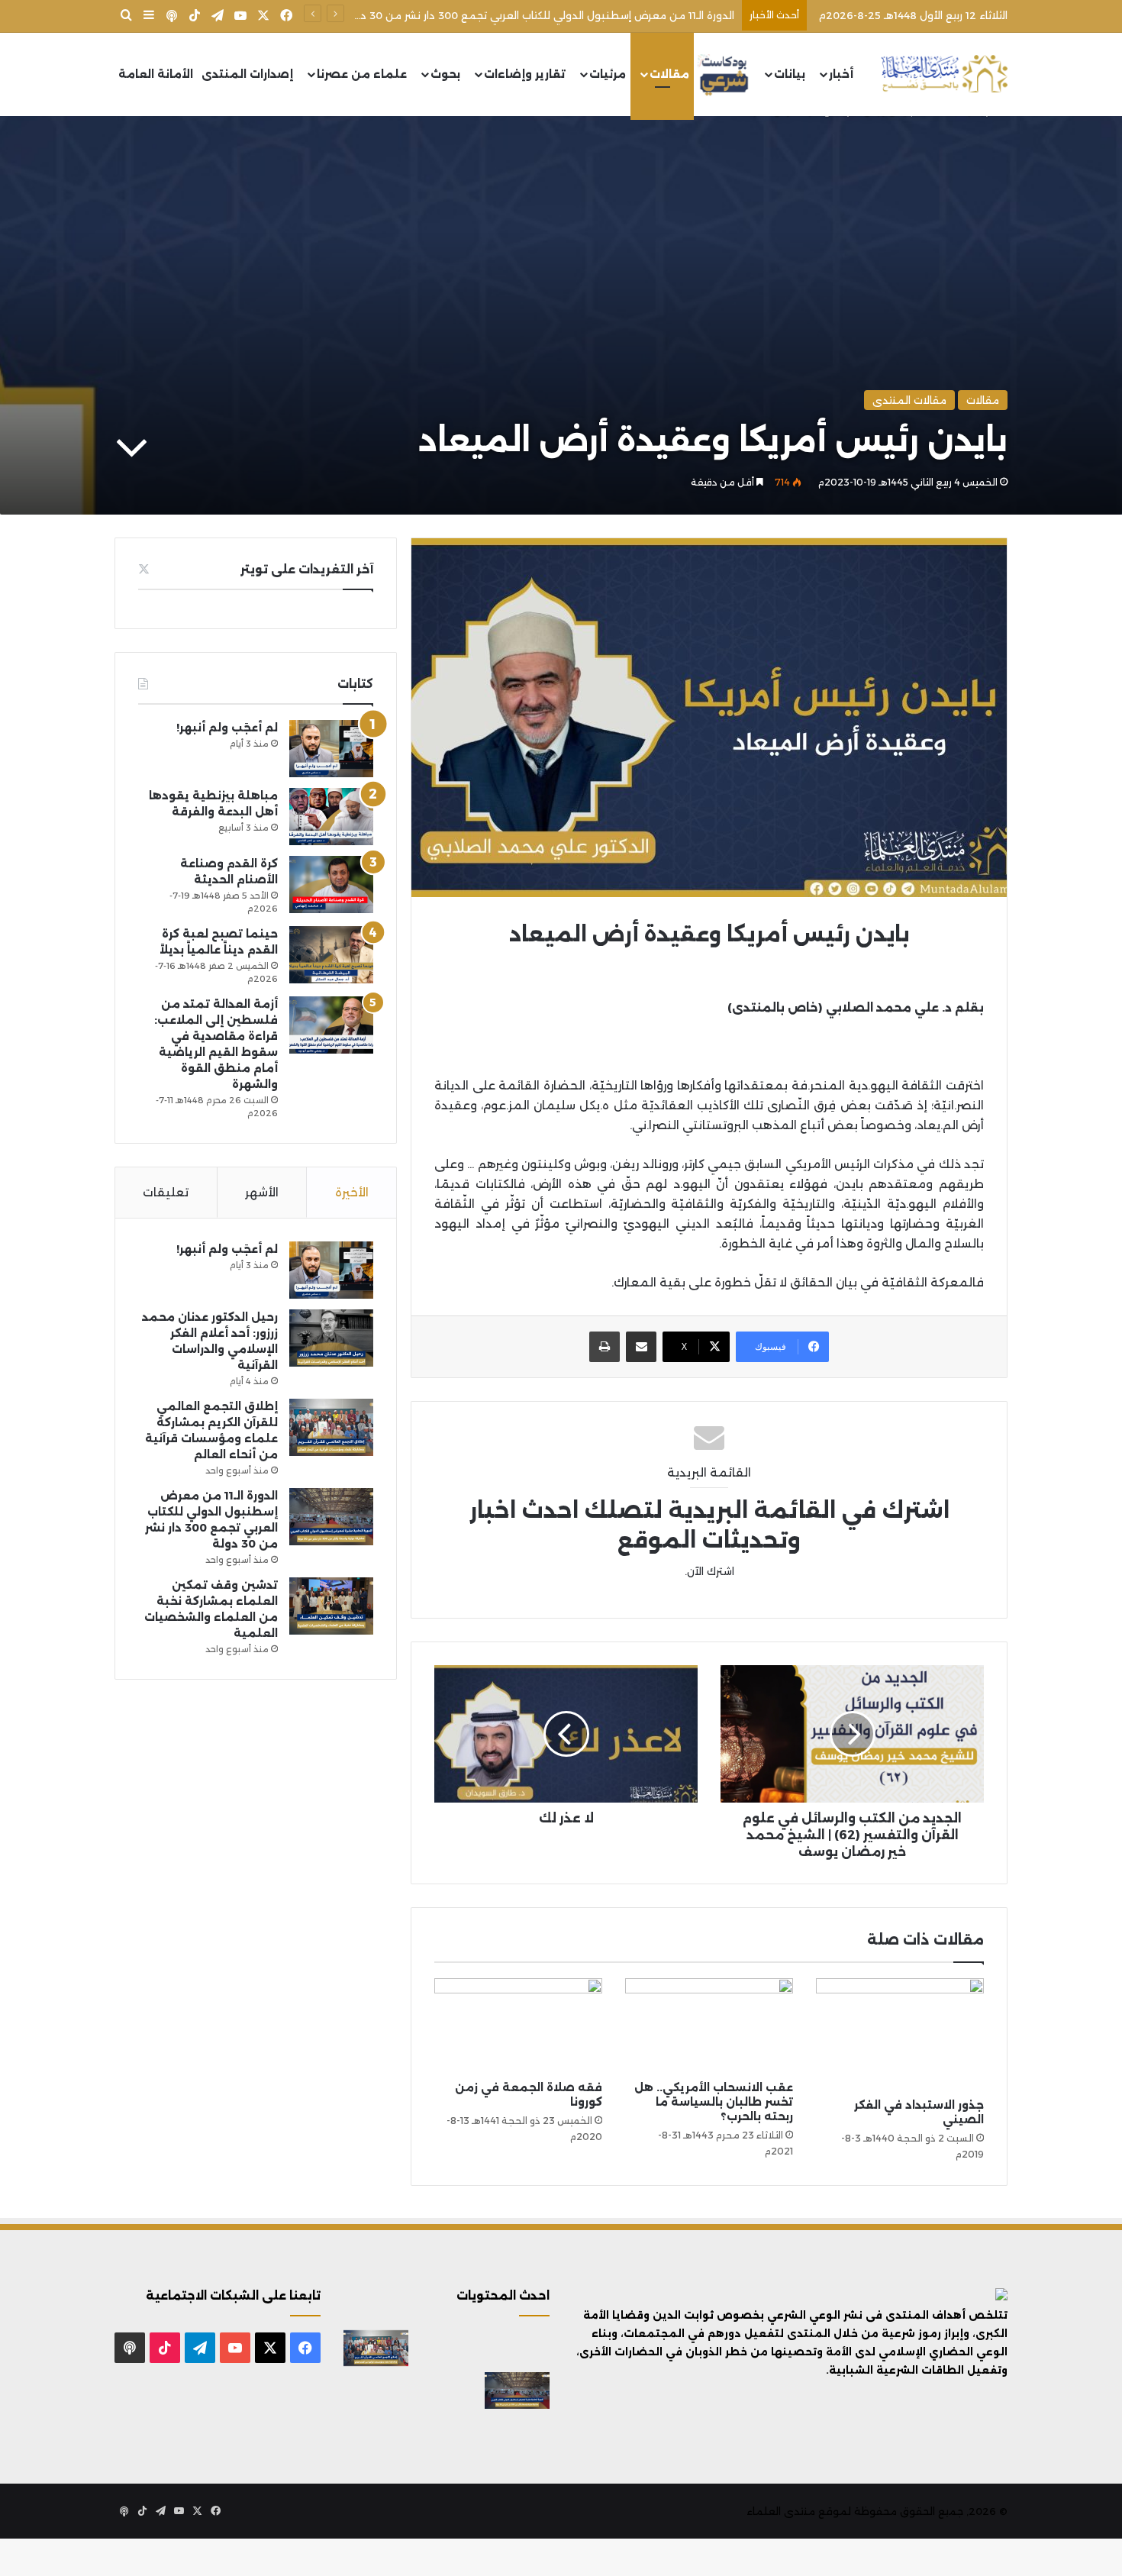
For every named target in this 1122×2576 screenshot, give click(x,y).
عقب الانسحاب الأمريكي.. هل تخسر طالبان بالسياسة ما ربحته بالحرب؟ (714, 2102)
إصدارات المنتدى (247, 74)
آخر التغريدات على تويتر (307, 569)
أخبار (841, 74)
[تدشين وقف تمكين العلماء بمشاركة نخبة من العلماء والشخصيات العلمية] (331, 1606)
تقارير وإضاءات (525, 74)
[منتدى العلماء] (944, 74)
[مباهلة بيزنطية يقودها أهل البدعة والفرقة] (331, 817)
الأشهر (262, 1192)
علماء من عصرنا (362, 74)
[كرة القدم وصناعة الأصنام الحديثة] (331, 884)
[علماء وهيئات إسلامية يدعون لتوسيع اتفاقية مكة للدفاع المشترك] (376, 2390)
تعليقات (166, 1192)
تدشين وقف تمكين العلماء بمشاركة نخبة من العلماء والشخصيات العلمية (561, 15)
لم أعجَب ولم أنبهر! (227, 728)
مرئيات (608, 74)
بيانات (790, 74)
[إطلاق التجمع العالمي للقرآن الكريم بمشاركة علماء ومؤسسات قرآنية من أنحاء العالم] (331, 1427)
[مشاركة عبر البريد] (641, 1347)
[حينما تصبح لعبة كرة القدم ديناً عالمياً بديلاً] (331, 955)
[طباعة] (605, 1347)
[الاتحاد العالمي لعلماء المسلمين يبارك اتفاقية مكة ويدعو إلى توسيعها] (517, 2433)
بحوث (445, 74)
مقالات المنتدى (909, 400)
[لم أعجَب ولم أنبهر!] (331, 749)
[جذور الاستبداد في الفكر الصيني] (900, 2034)
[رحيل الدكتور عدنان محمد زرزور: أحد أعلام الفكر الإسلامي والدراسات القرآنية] (331, 1338)
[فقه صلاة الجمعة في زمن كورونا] (518, 2026)
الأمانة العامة (156, 74)
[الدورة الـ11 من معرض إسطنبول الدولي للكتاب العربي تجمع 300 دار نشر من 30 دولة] (331, 1517)
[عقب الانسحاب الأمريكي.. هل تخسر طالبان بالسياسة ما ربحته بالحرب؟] (709, 2026)
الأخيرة (352, 1192)
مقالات (669, 74)
